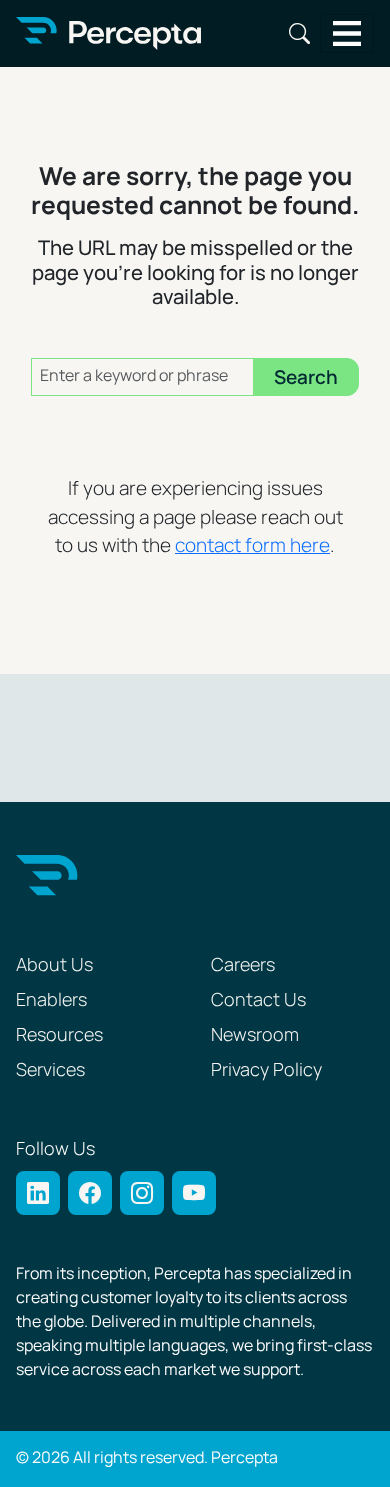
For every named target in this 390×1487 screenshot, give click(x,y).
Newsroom (255, 1035)
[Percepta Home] (108, 33)
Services (50, 1070)
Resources (59, 1035)
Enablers (51, 1000)
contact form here (252, 546)
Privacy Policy (266, 1070)
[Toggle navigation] (347, 33)
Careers (243, 965)
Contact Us (258, 1000)
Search (299, 33)
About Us (54, 965)
